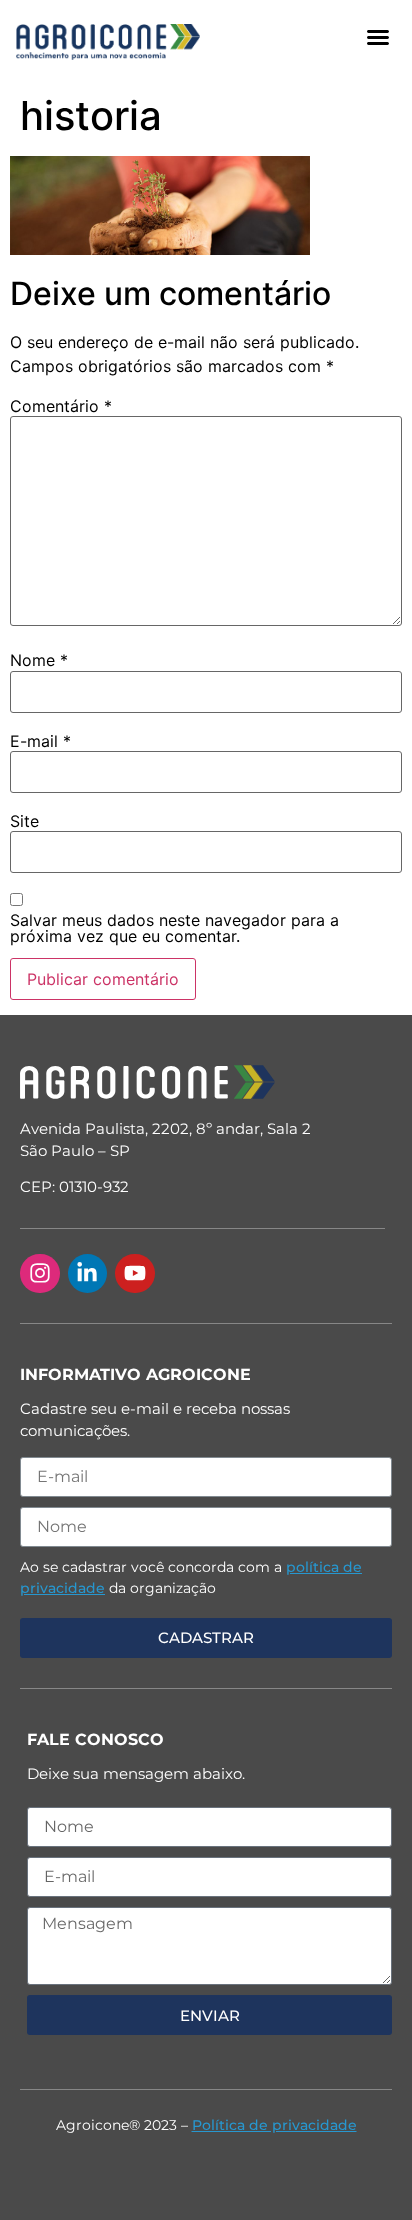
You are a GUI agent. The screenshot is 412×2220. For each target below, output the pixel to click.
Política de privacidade (274, 2125)
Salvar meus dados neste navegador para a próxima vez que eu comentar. (174, 928)
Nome (39, 660)
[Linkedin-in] (88, 1274)
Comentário (61, 406)
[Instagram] (40, 1274)
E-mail (40, 741)
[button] (378, 37)
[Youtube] (135, 1274)
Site (24, 821)
